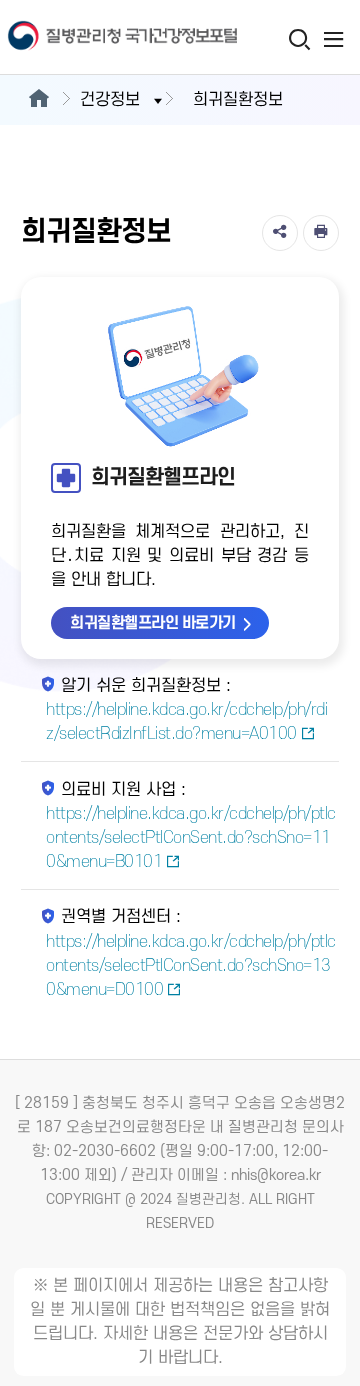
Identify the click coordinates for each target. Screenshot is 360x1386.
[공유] (280, 233)
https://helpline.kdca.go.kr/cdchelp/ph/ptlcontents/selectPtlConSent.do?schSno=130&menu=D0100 (191, 966)
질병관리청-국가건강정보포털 (90, 37)
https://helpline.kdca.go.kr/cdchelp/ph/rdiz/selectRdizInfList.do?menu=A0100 (186, 722)
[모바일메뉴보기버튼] (333, 39)
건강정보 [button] (110, 100)
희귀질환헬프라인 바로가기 (153, 623)
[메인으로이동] (38, 100)
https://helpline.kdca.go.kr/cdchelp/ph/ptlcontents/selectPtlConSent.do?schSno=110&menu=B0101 (191, 838)
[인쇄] (321, 233)
